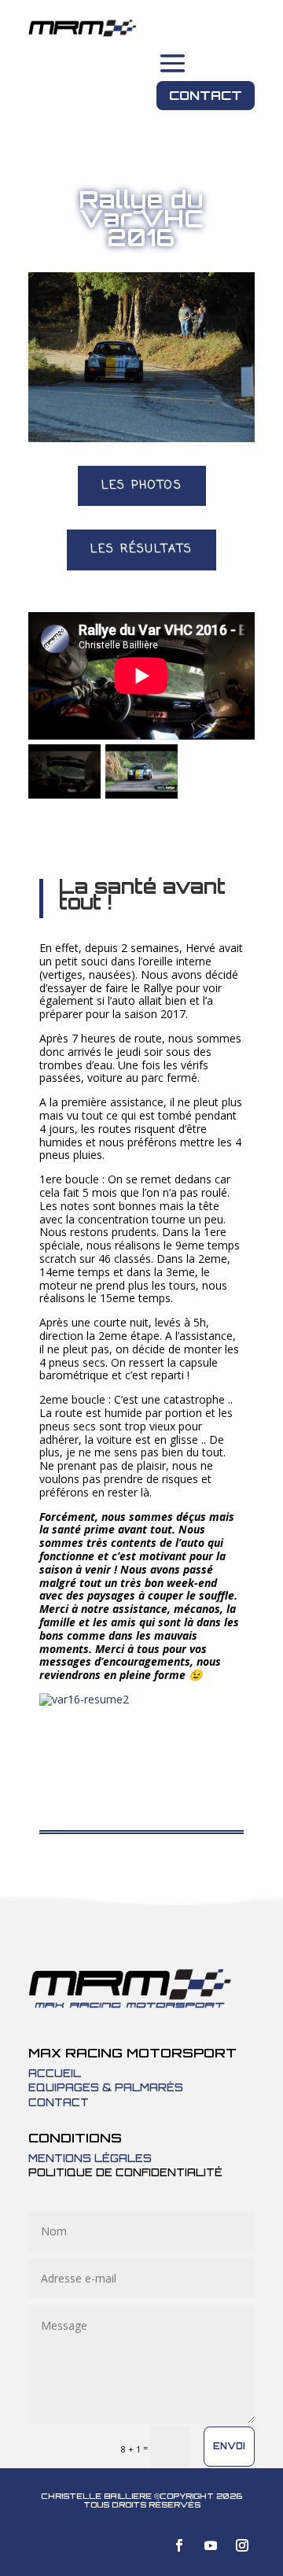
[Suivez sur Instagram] (242, 2545)
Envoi (229, 2446)
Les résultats (141, 550)
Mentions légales (90, 2158)
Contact (206, 95)
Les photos (142, 486)
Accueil (55, 2073)
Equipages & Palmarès (106, 2087)
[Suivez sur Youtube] (211, 2545)
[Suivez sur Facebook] (179, 2545)
